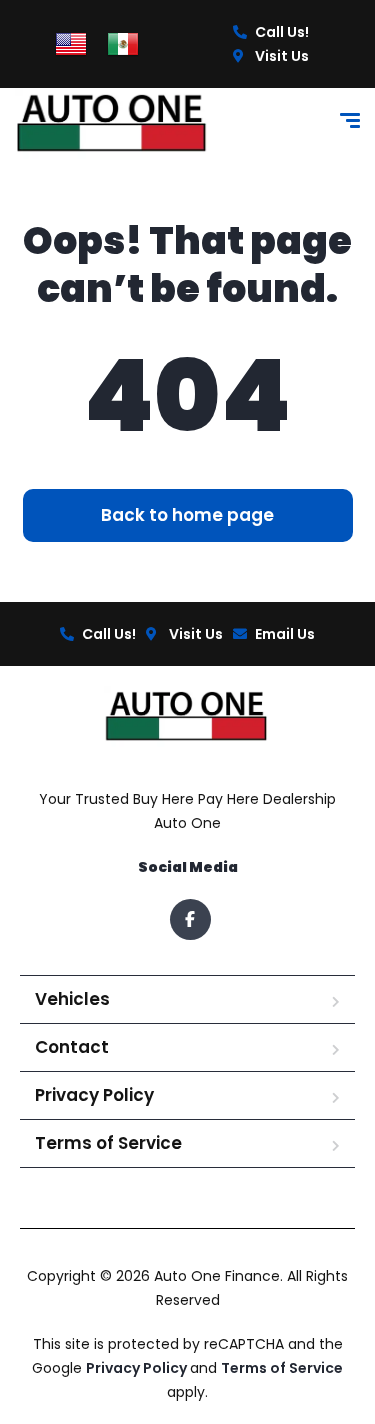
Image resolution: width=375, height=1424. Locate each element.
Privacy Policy (94, 1095)
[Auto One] (113, 123)
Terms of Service (108, 1143)
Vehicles (72, 999)
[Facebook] (190, 919)
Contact (72, 1047)
